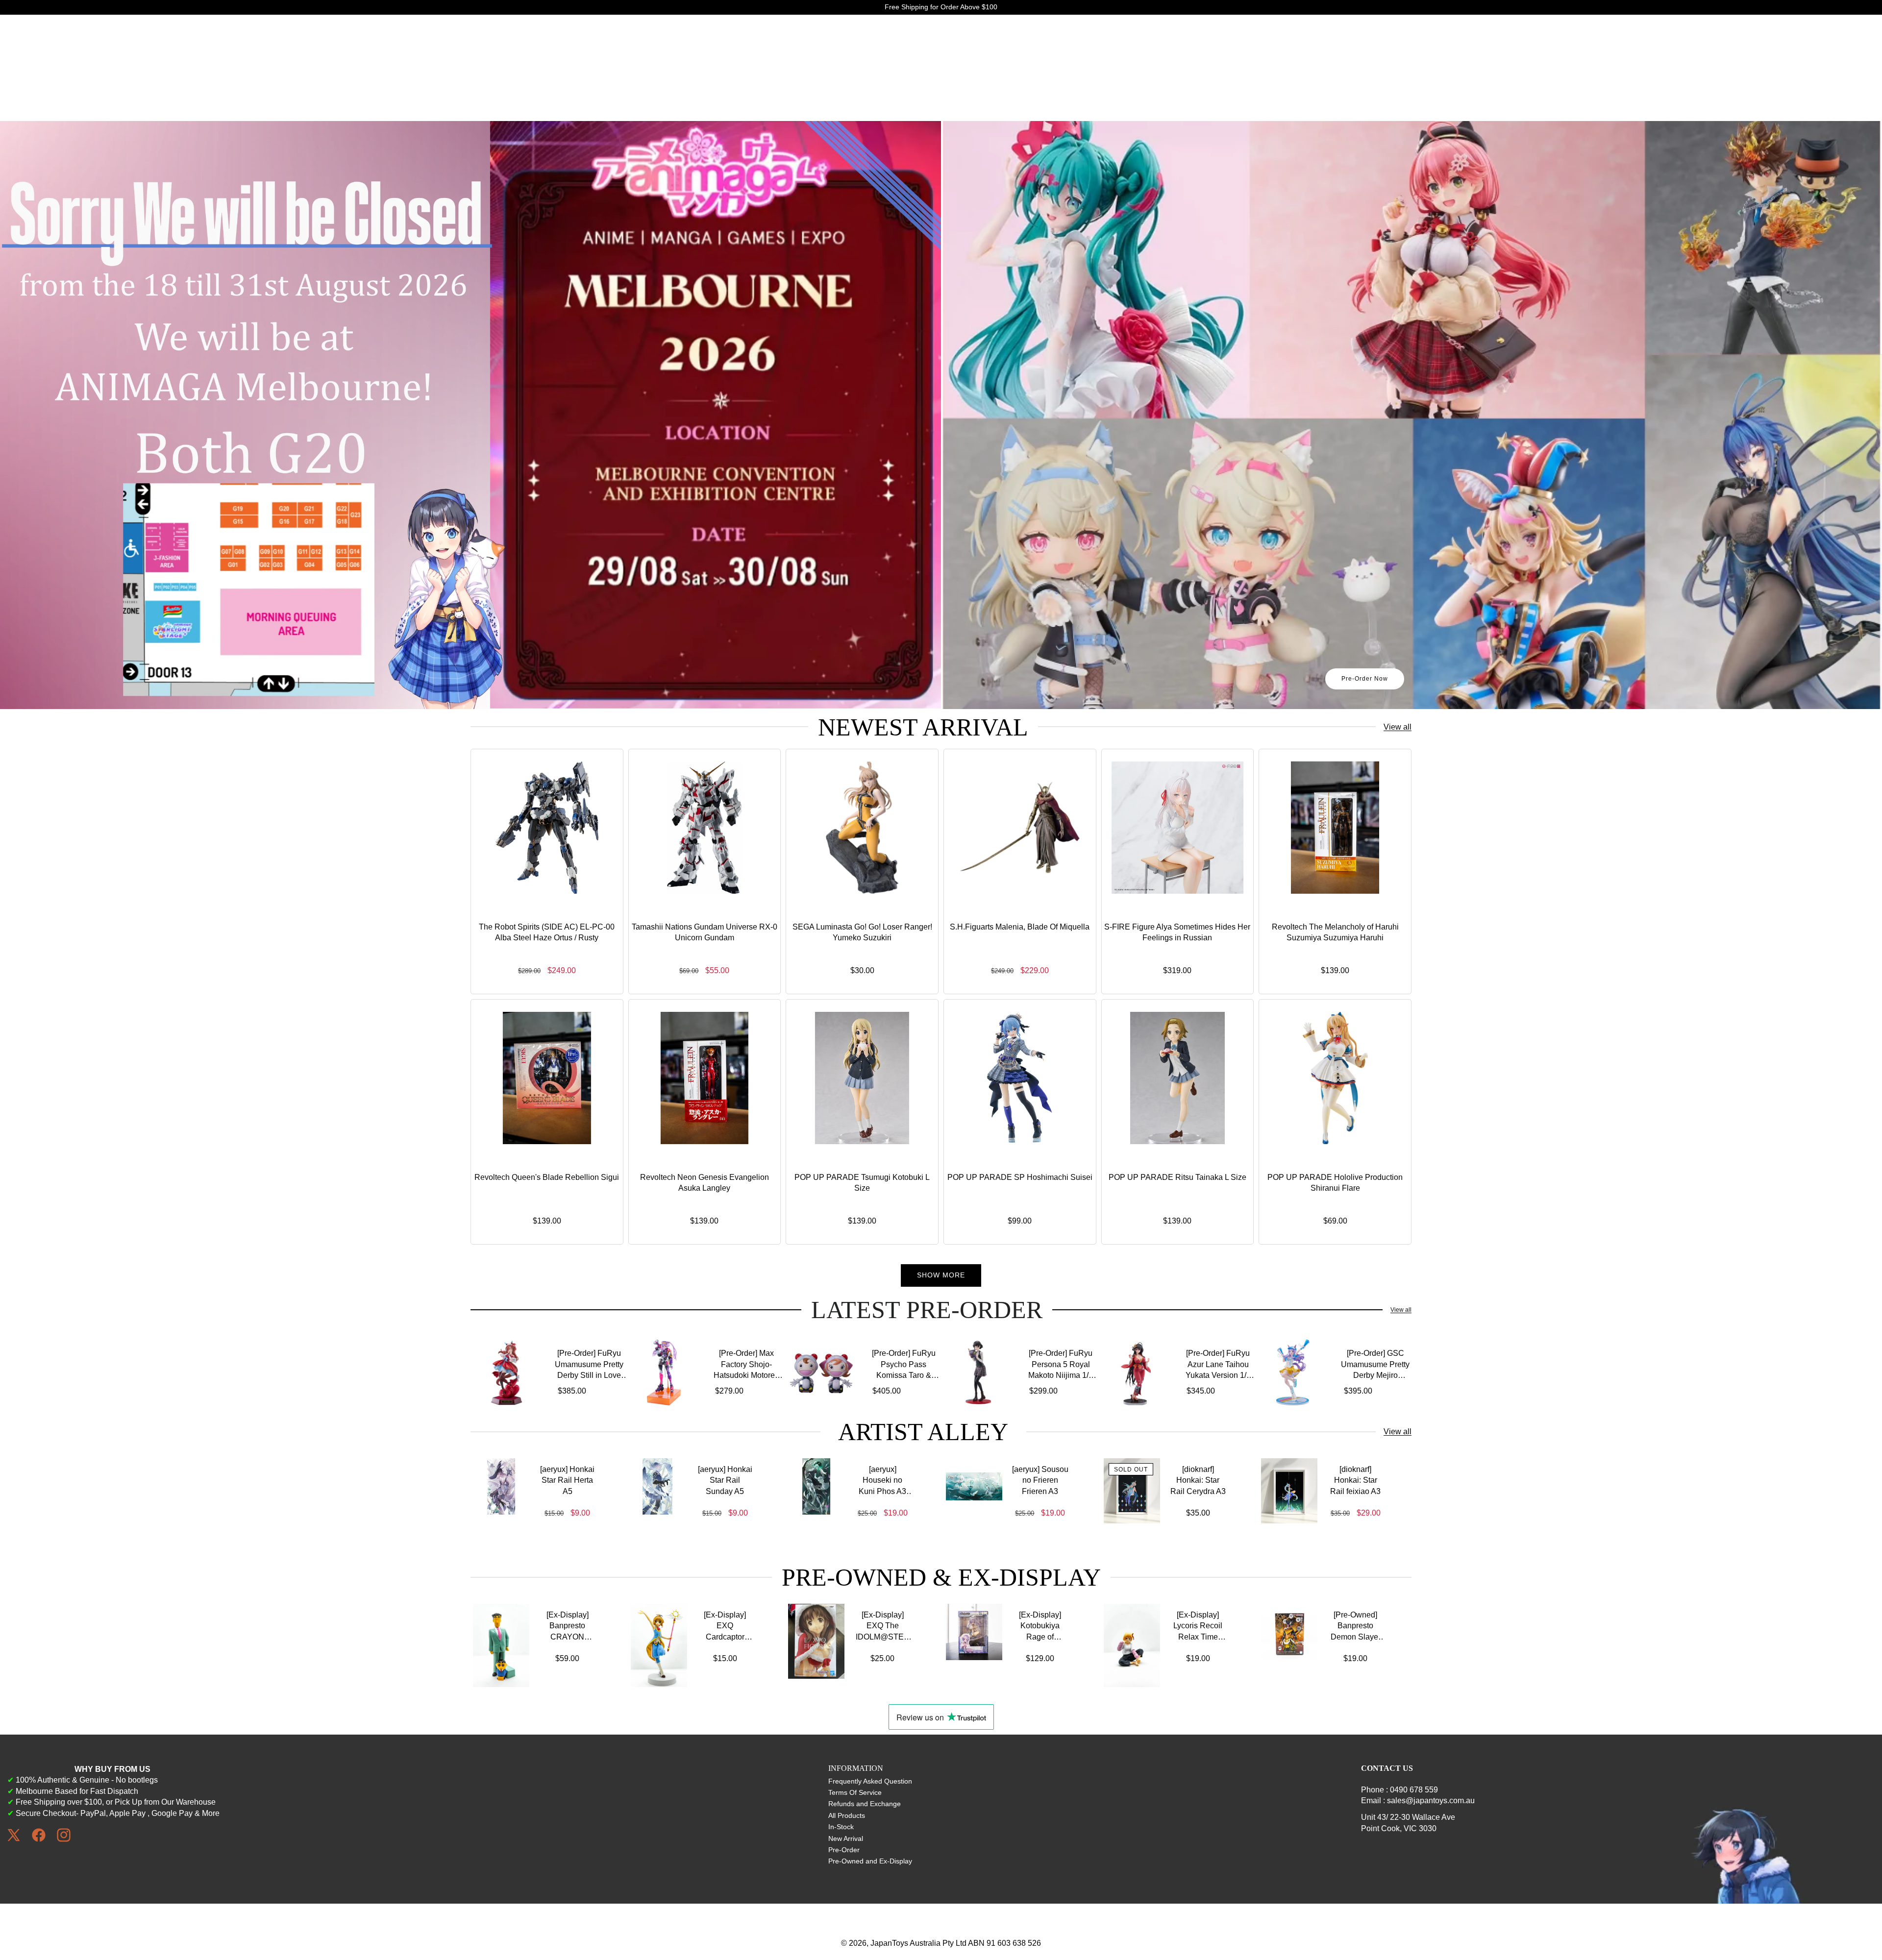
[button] (28, 415)
